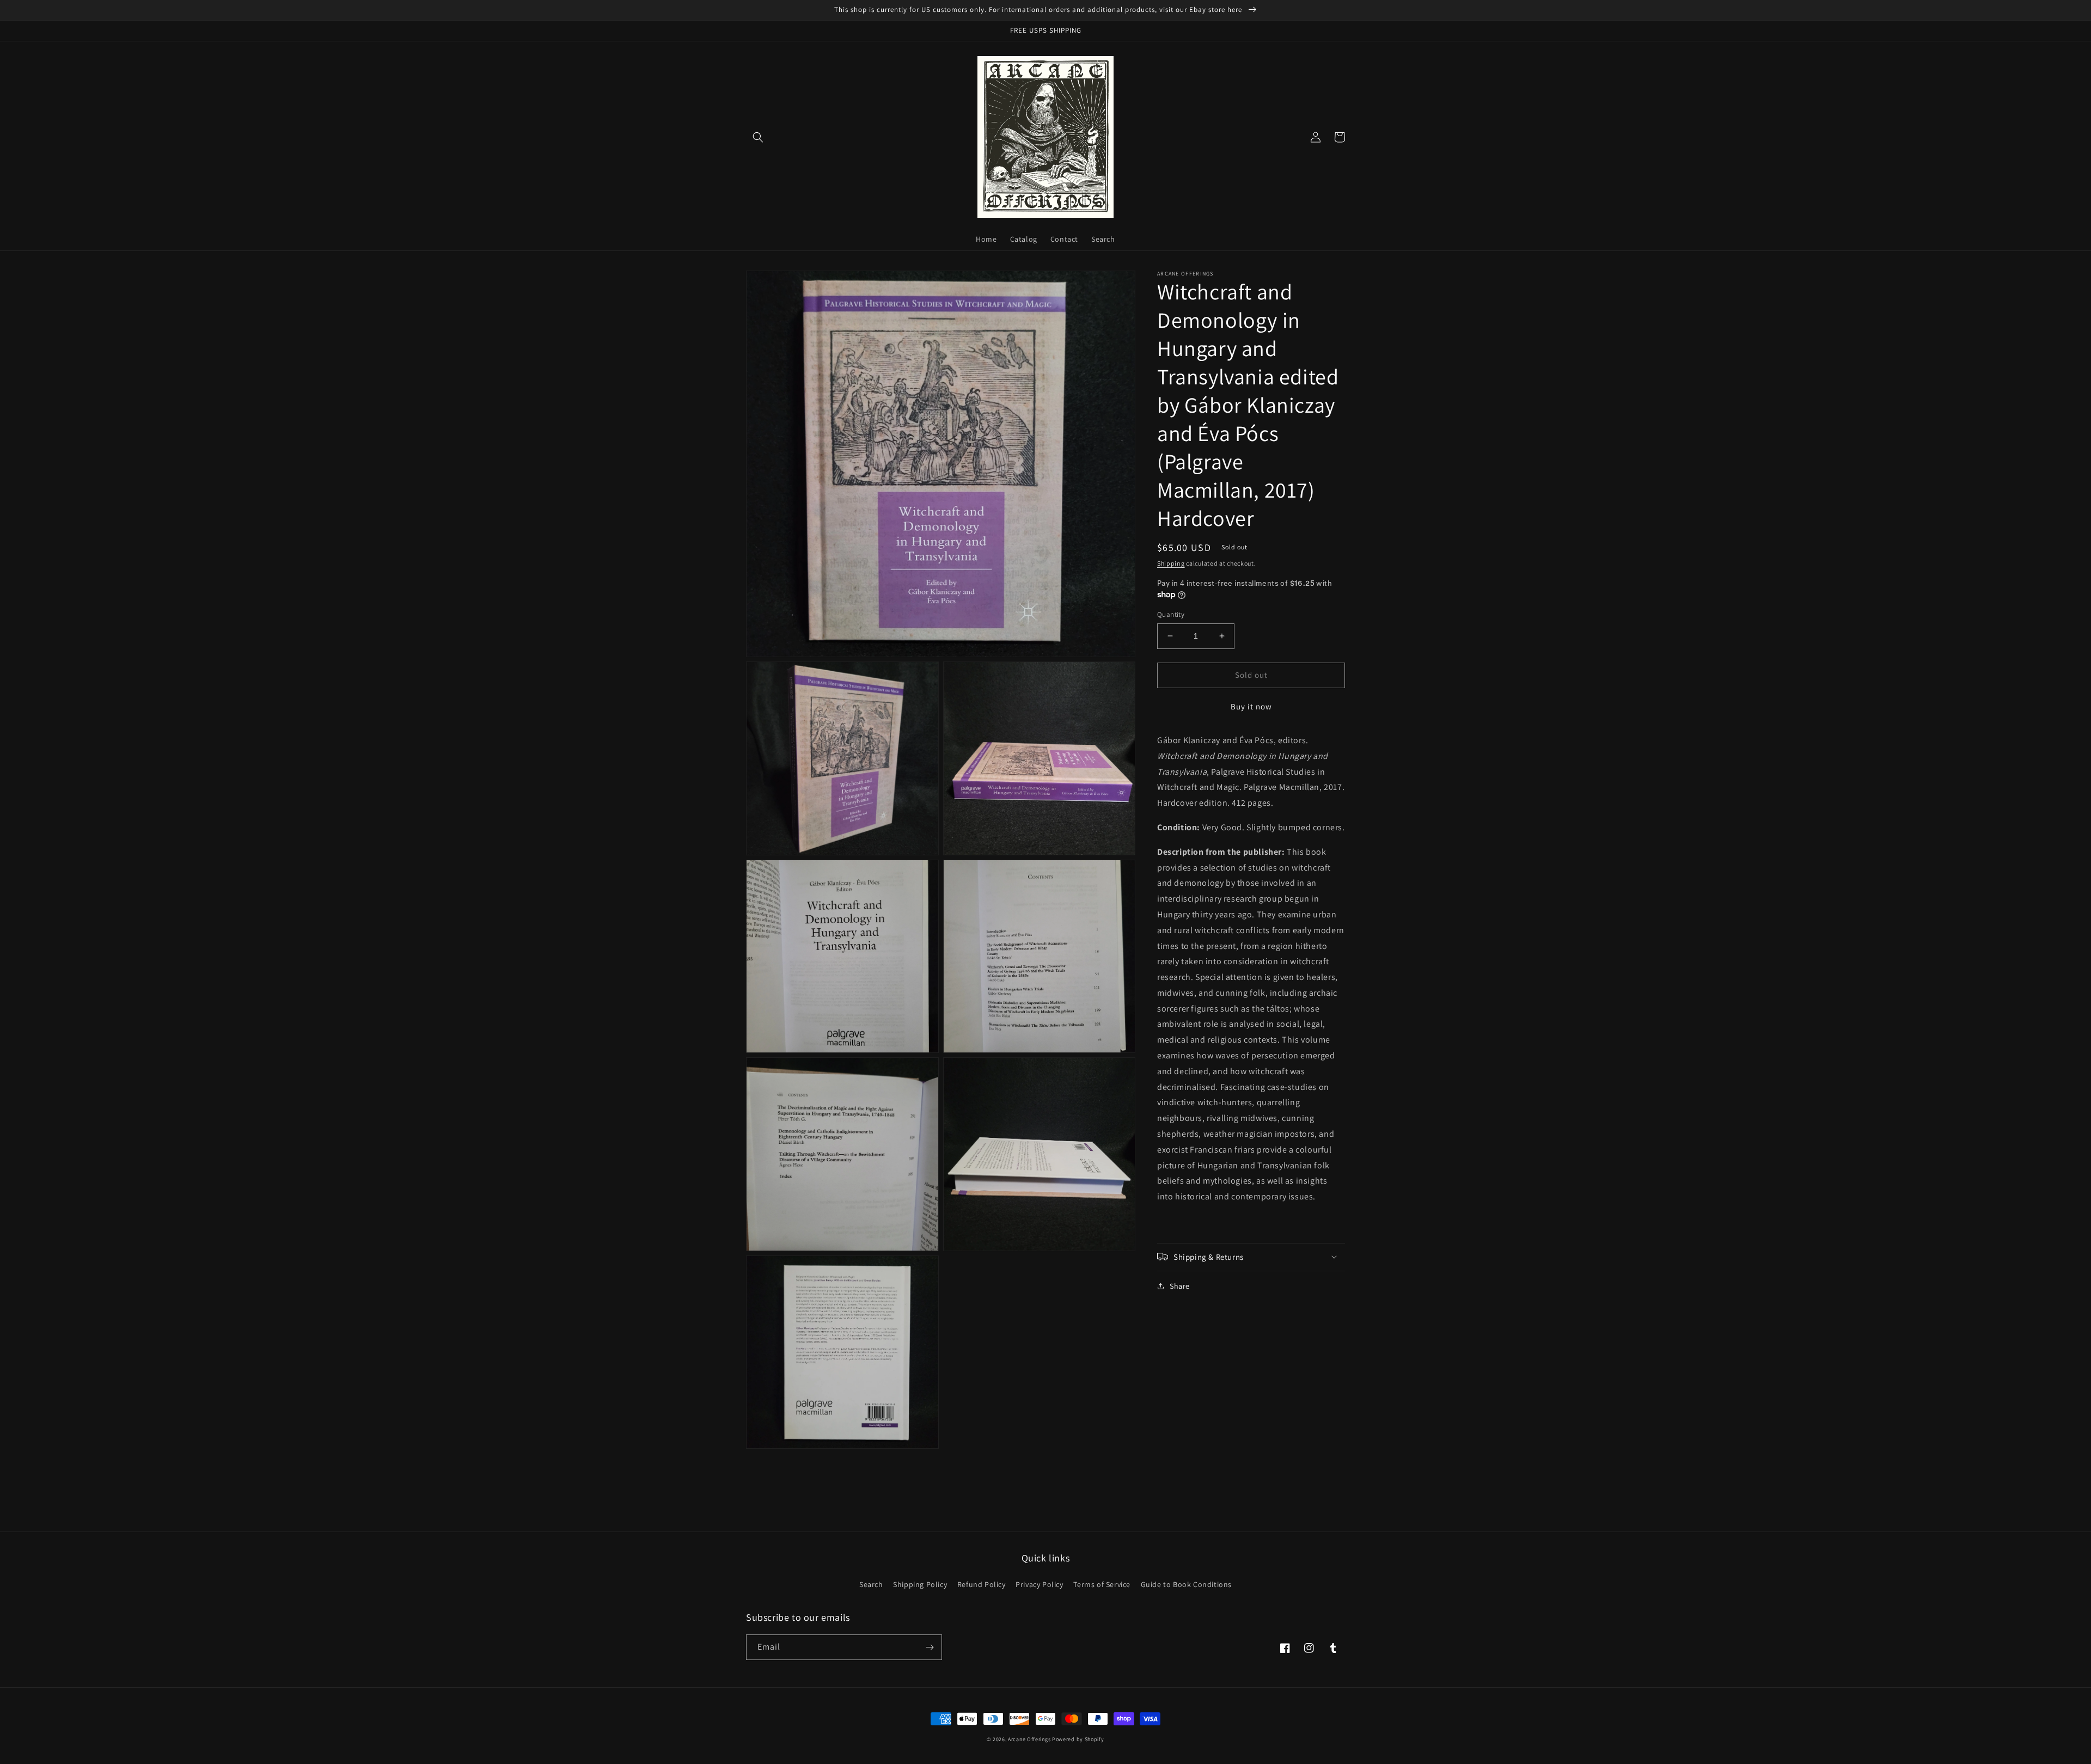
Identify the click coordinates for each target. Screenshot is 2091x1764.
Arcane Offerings (1029, 1739)
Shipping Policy (920, 1584)
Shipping (1171, 563)
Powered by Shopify (1078, 1739)
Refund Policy (982, 1584)
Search (871, 1584)
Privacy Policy (1039, 1584)
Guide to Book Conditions (1186, 1584)
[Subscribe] (930, 1647)
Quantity (1171, 614)
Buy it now (1251, 706)
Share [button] (1180, 1285)
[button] (758, 137)
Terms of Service (1102, 1584)
